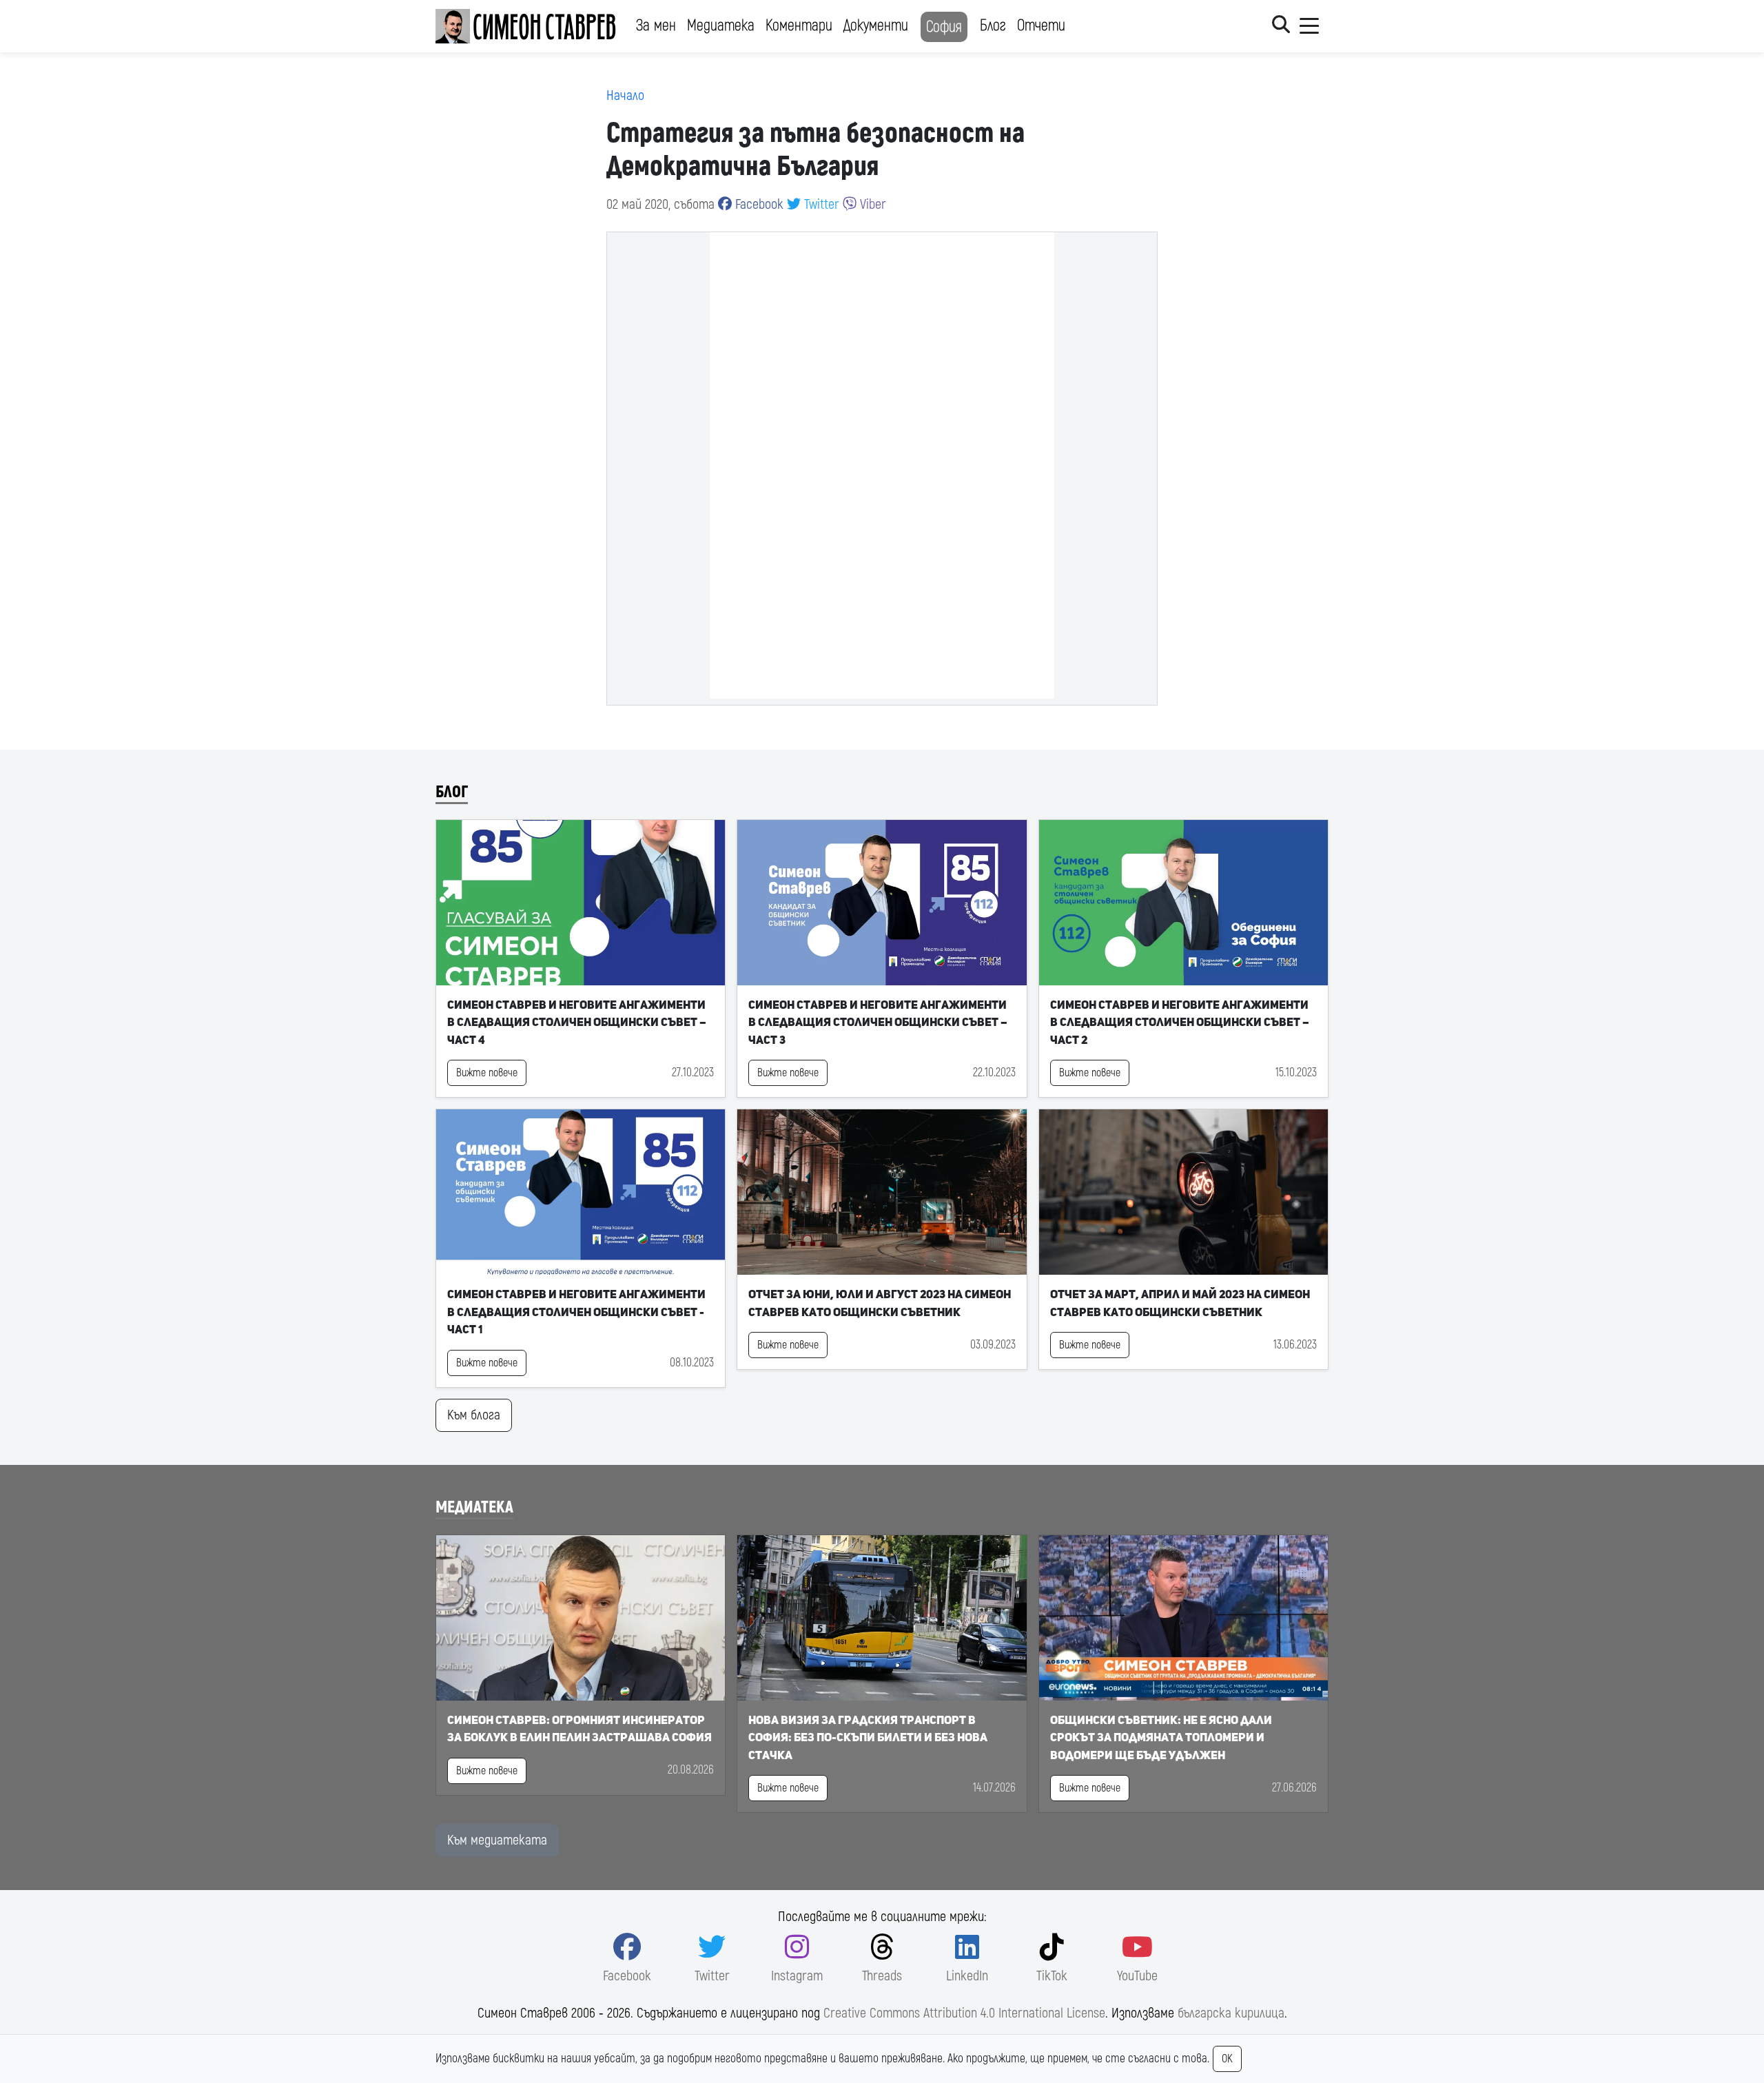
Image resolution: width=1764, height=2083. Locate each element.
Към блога (474, 1415)
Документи (876, 25)
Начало (625, 95)
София (944, 27)
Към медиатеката (497, 1840)
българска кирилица (1231, 2013)
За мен (656, 25)
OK (1227, 2059)
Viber (871, 204)
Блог (993, 25)
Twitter (820, 204)
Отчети (1041, 25)
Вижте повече (487, 1073)
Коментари (799, 25)
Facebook (758, 204)
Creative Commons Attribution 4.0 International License (964, 2013)
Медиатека (721, 25)
